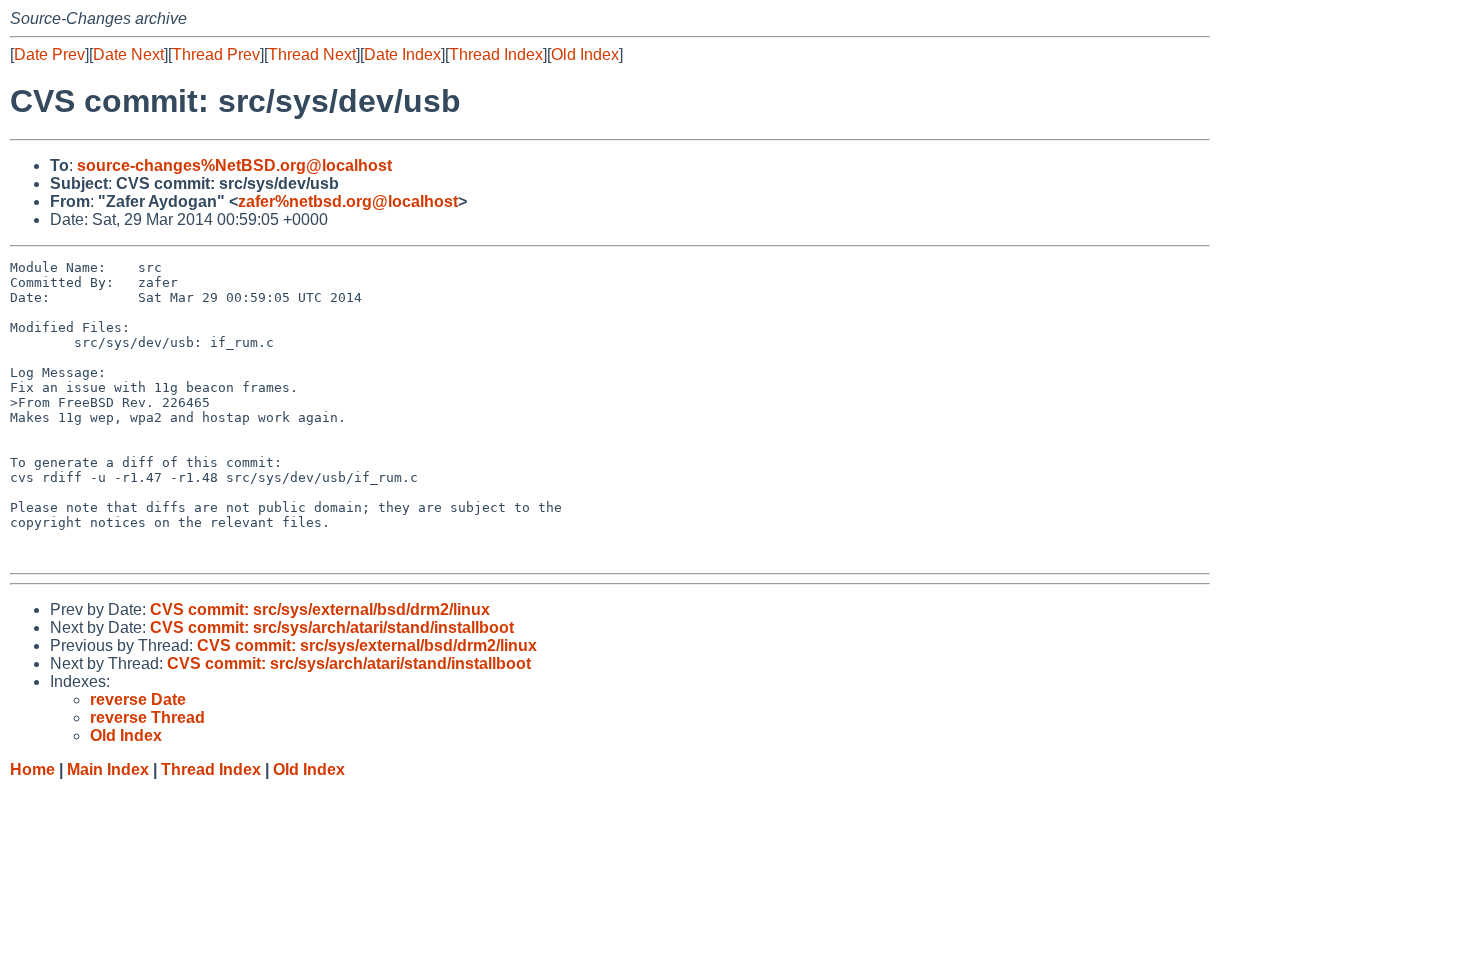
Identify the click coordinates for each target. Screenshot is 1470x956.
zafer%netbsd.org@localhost (348, 201)
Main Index (108, 769)
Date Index (402, 54)
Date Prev (49, 54)
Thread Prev (216, 54)
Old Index (585, 54)
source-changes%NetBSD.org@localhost (234, 165)
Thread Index (496, 54)
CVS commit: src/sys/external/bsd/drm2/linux (320, 609)
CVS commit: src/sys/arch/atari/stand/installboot (332, 627)
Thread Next (312, 54)
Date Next (128, 54)
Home (32, 769)
